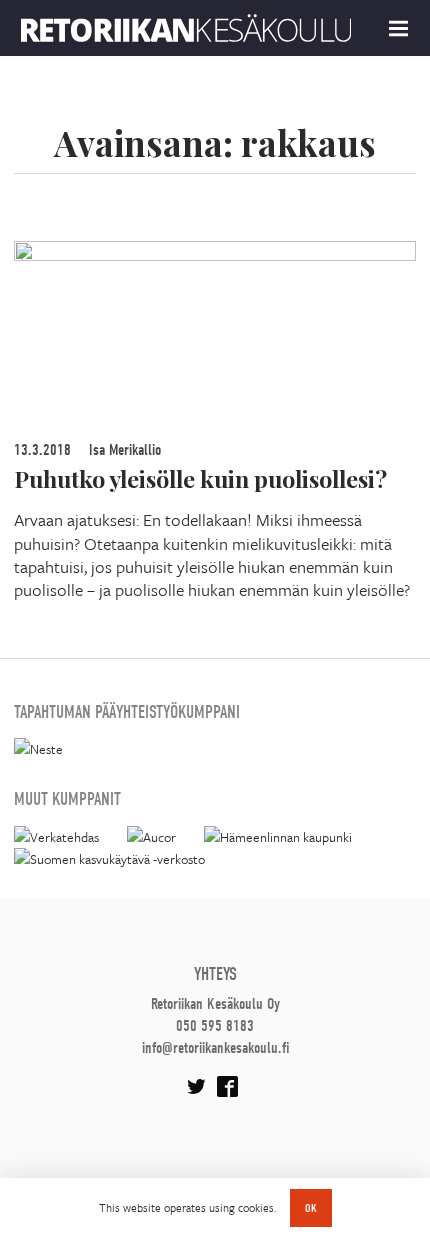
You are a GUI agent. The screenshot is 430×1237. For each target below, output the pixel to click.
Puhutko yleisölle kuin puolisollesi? (200, 478)
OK (311, 1208)
